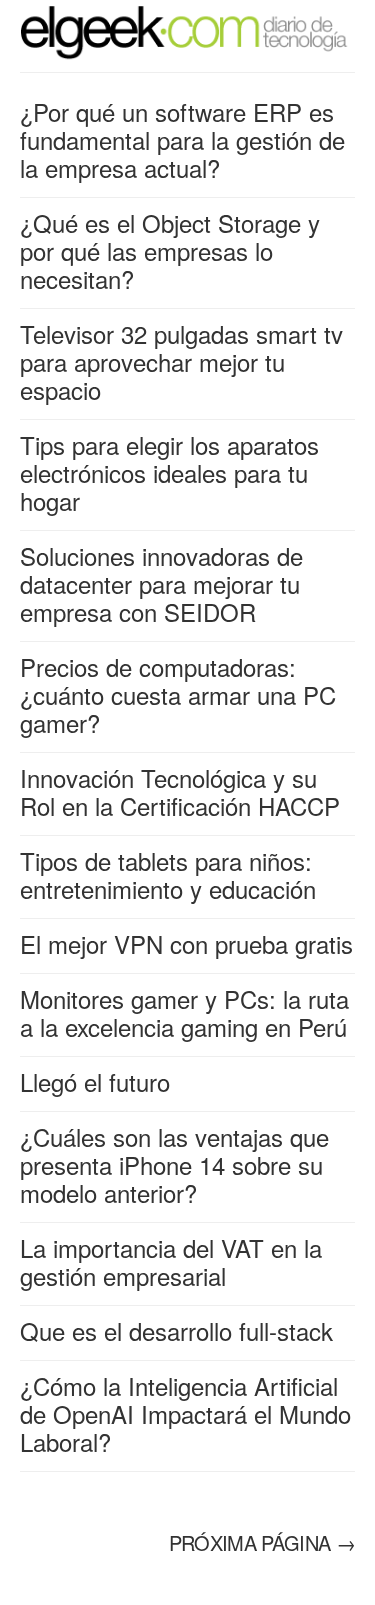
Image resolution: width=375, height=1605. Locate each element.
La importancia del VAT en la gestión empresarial (171, 1261)
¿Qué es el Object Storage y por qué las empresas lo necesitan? (170, 250)
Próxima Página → (262, 1542)
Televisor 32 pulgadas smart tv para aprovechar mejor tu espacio (181, 361)
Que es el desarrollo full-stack (176, 1330)
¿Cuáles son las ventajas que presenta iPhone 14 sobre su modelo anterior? (174, 1164)
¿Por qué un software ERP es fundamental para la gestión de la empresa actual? (182, 139)
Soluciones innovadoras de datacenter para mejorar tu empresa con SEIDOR (161, 583)
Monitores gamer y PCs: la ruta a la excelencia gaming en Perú (184, 1012)
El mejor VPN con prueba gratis (186, 943)
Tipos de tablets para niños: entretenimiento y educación (168, 874)
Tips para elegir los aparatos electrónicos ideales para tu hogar (169, 472)
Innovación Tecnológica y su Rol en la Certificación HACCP (180, 791)
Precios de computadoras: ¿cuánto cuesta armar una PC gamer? (178, 694)
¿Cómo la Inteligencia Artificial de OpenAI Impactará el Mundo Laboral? (185, 1413)
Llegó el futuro (95, 1081)
